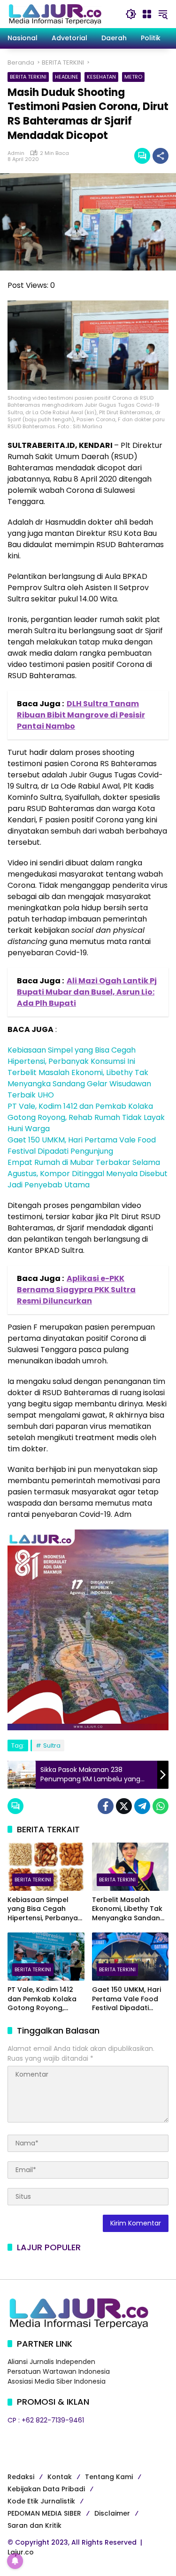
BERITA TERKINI (28, 77)
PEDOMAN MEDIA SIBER (44, 2513)
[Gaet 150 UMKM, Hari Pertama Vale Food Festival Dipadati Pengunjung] (130, 1957)
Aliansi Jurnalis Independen (51, 2362)
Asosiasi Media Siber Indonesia (57, 2381)
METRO (133, 77)
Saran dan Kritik (34, 2525)
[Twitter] (124, 1806)
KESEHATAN (101, 77)
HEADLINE (67, 77)
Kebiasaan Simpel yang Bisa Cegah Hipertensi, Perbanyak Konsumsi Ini (72, 1056)
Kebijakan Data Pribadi (46, 2489)
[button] (131, 14)
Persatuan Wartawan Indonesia (59, 2371)
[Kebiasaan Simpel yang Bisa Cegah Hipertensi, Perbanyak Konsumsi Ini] (46, 1867)
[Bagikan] (161, 156)
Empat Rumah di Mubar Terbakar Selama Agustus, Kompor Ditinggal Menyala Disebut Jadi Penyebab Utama (88, 1174)
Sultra (52, 1745)
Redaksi (21, 2477)
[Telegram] (142, 1806)
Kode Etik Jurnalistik (41, 2501)
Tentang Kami (109, 2477)
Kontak (60, 2477)
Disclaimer (112, 2513)
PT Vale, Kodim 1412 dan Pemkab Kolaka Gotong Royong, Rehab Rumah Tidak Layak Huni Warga (86, 1117)
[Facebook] (106, 1806)
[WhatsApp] (161, 1806)
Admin (16, 153)
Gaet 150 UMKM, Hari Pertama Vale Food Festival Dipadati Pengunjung (82, 1145)
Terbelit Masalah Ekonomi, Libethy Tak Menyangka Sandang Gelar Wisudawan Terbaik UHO (79, 1084)
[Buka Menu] (147, 14)
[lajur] (54, 14)
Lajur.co (21, 2552)
